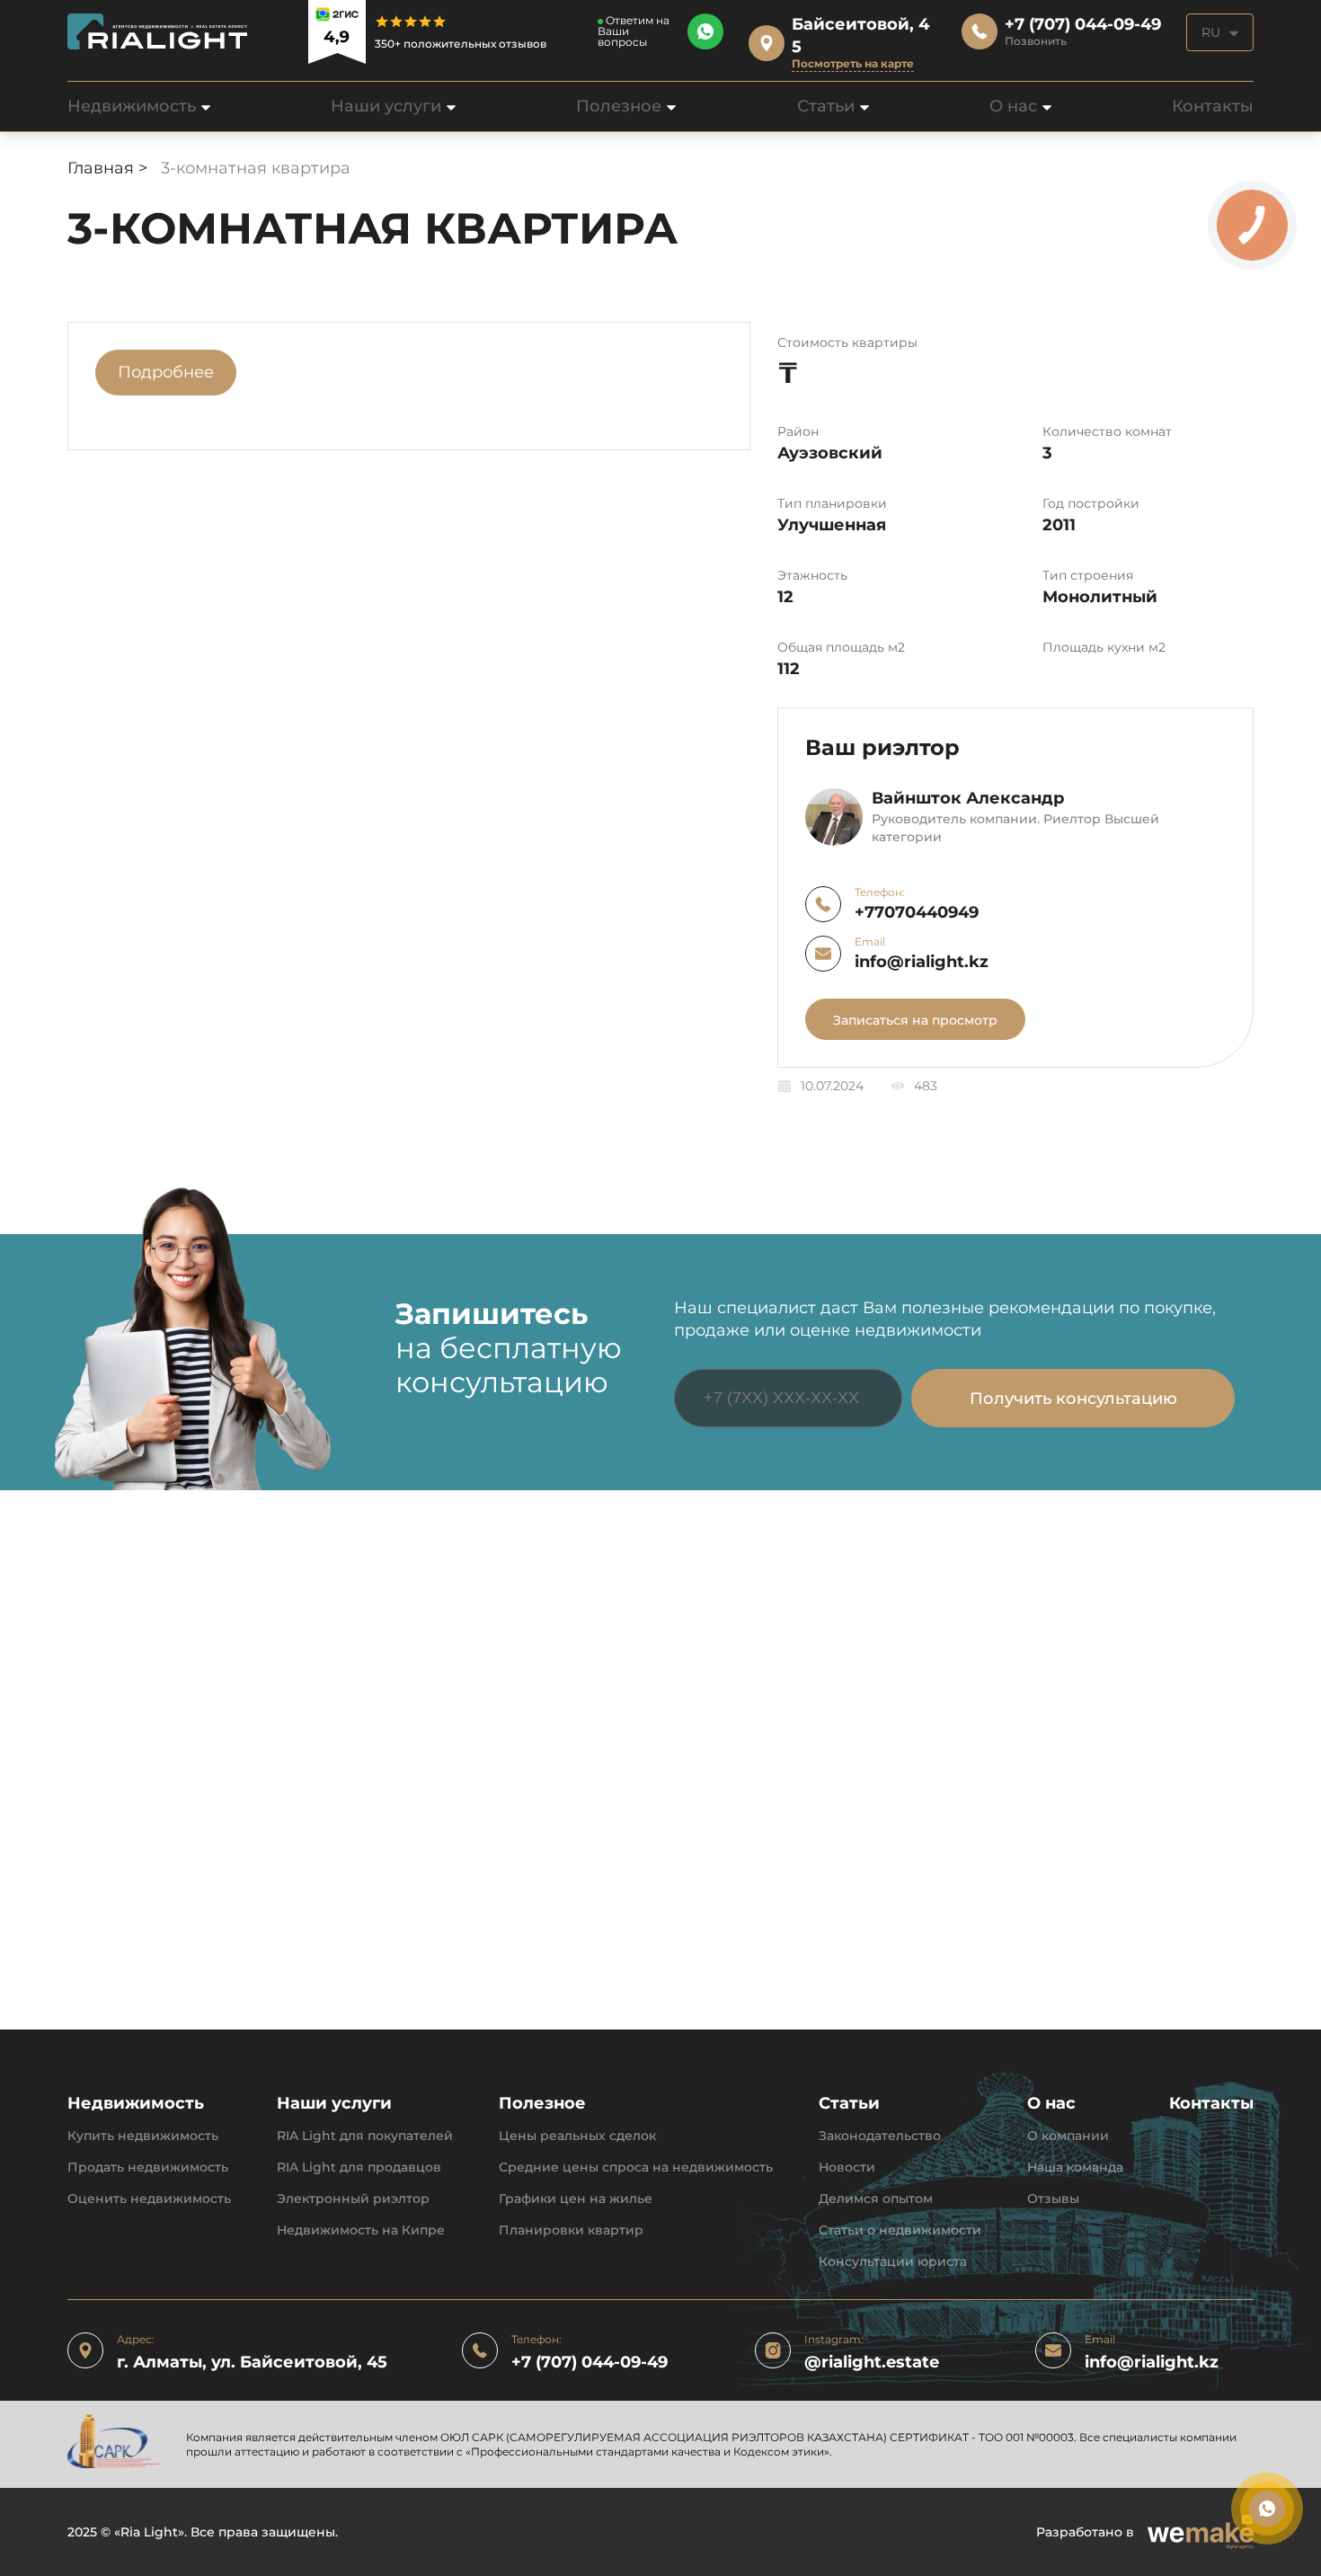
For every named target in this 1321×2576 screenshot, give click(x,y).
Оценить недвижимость (149, 2199)
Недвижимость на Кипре (361, 2230)
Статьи (826, 106)
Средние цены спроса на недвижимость (636, 2167)
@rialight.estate (872, 2363)
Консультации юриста (893, 2262)
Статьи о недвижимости (900, 2230)
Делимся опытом (876, 2199)
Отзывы (1053, 2199)
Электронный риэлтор (353, 2199)
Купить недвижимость (143, 2136)
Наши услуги (386, 106)
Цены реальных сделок (577, 2136)
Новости (847, 2167)
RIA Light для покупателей (365, 2136)
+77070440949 (917, 913)
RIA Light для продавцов (359, 2167)
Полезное (619, 106)
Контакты (1213, 106)
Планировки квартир (571, 2230)
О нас (1013, 106)
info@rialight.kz (922, 962)
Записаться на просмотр (915, 1020)
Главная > (110, 168)
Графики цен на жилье (576, 2199)
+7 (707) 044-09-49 (590, 2363)
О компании (1068, 2136)
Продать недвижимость (148, 2167)
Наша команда (1075, 2167)
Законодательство (880, 2136)
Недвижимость (132, 106)
